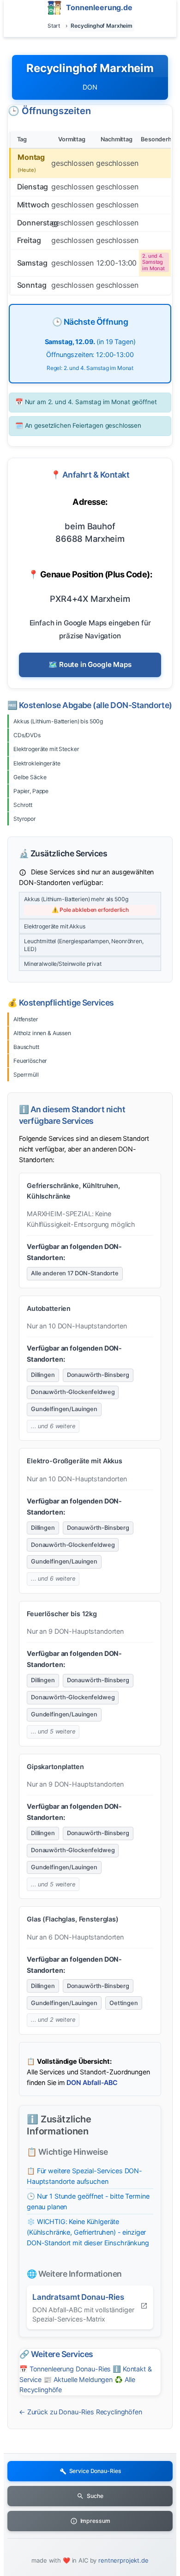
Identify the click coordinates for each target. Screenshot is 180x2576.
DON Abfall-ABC (92, 2082)
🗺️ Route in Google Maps (90, 664)
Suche (95, 2496)
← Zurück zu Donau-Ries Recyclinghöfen (81, 2412)
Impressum (95, 2521)
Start (54, 26)
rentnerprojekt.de (123, 2560)
